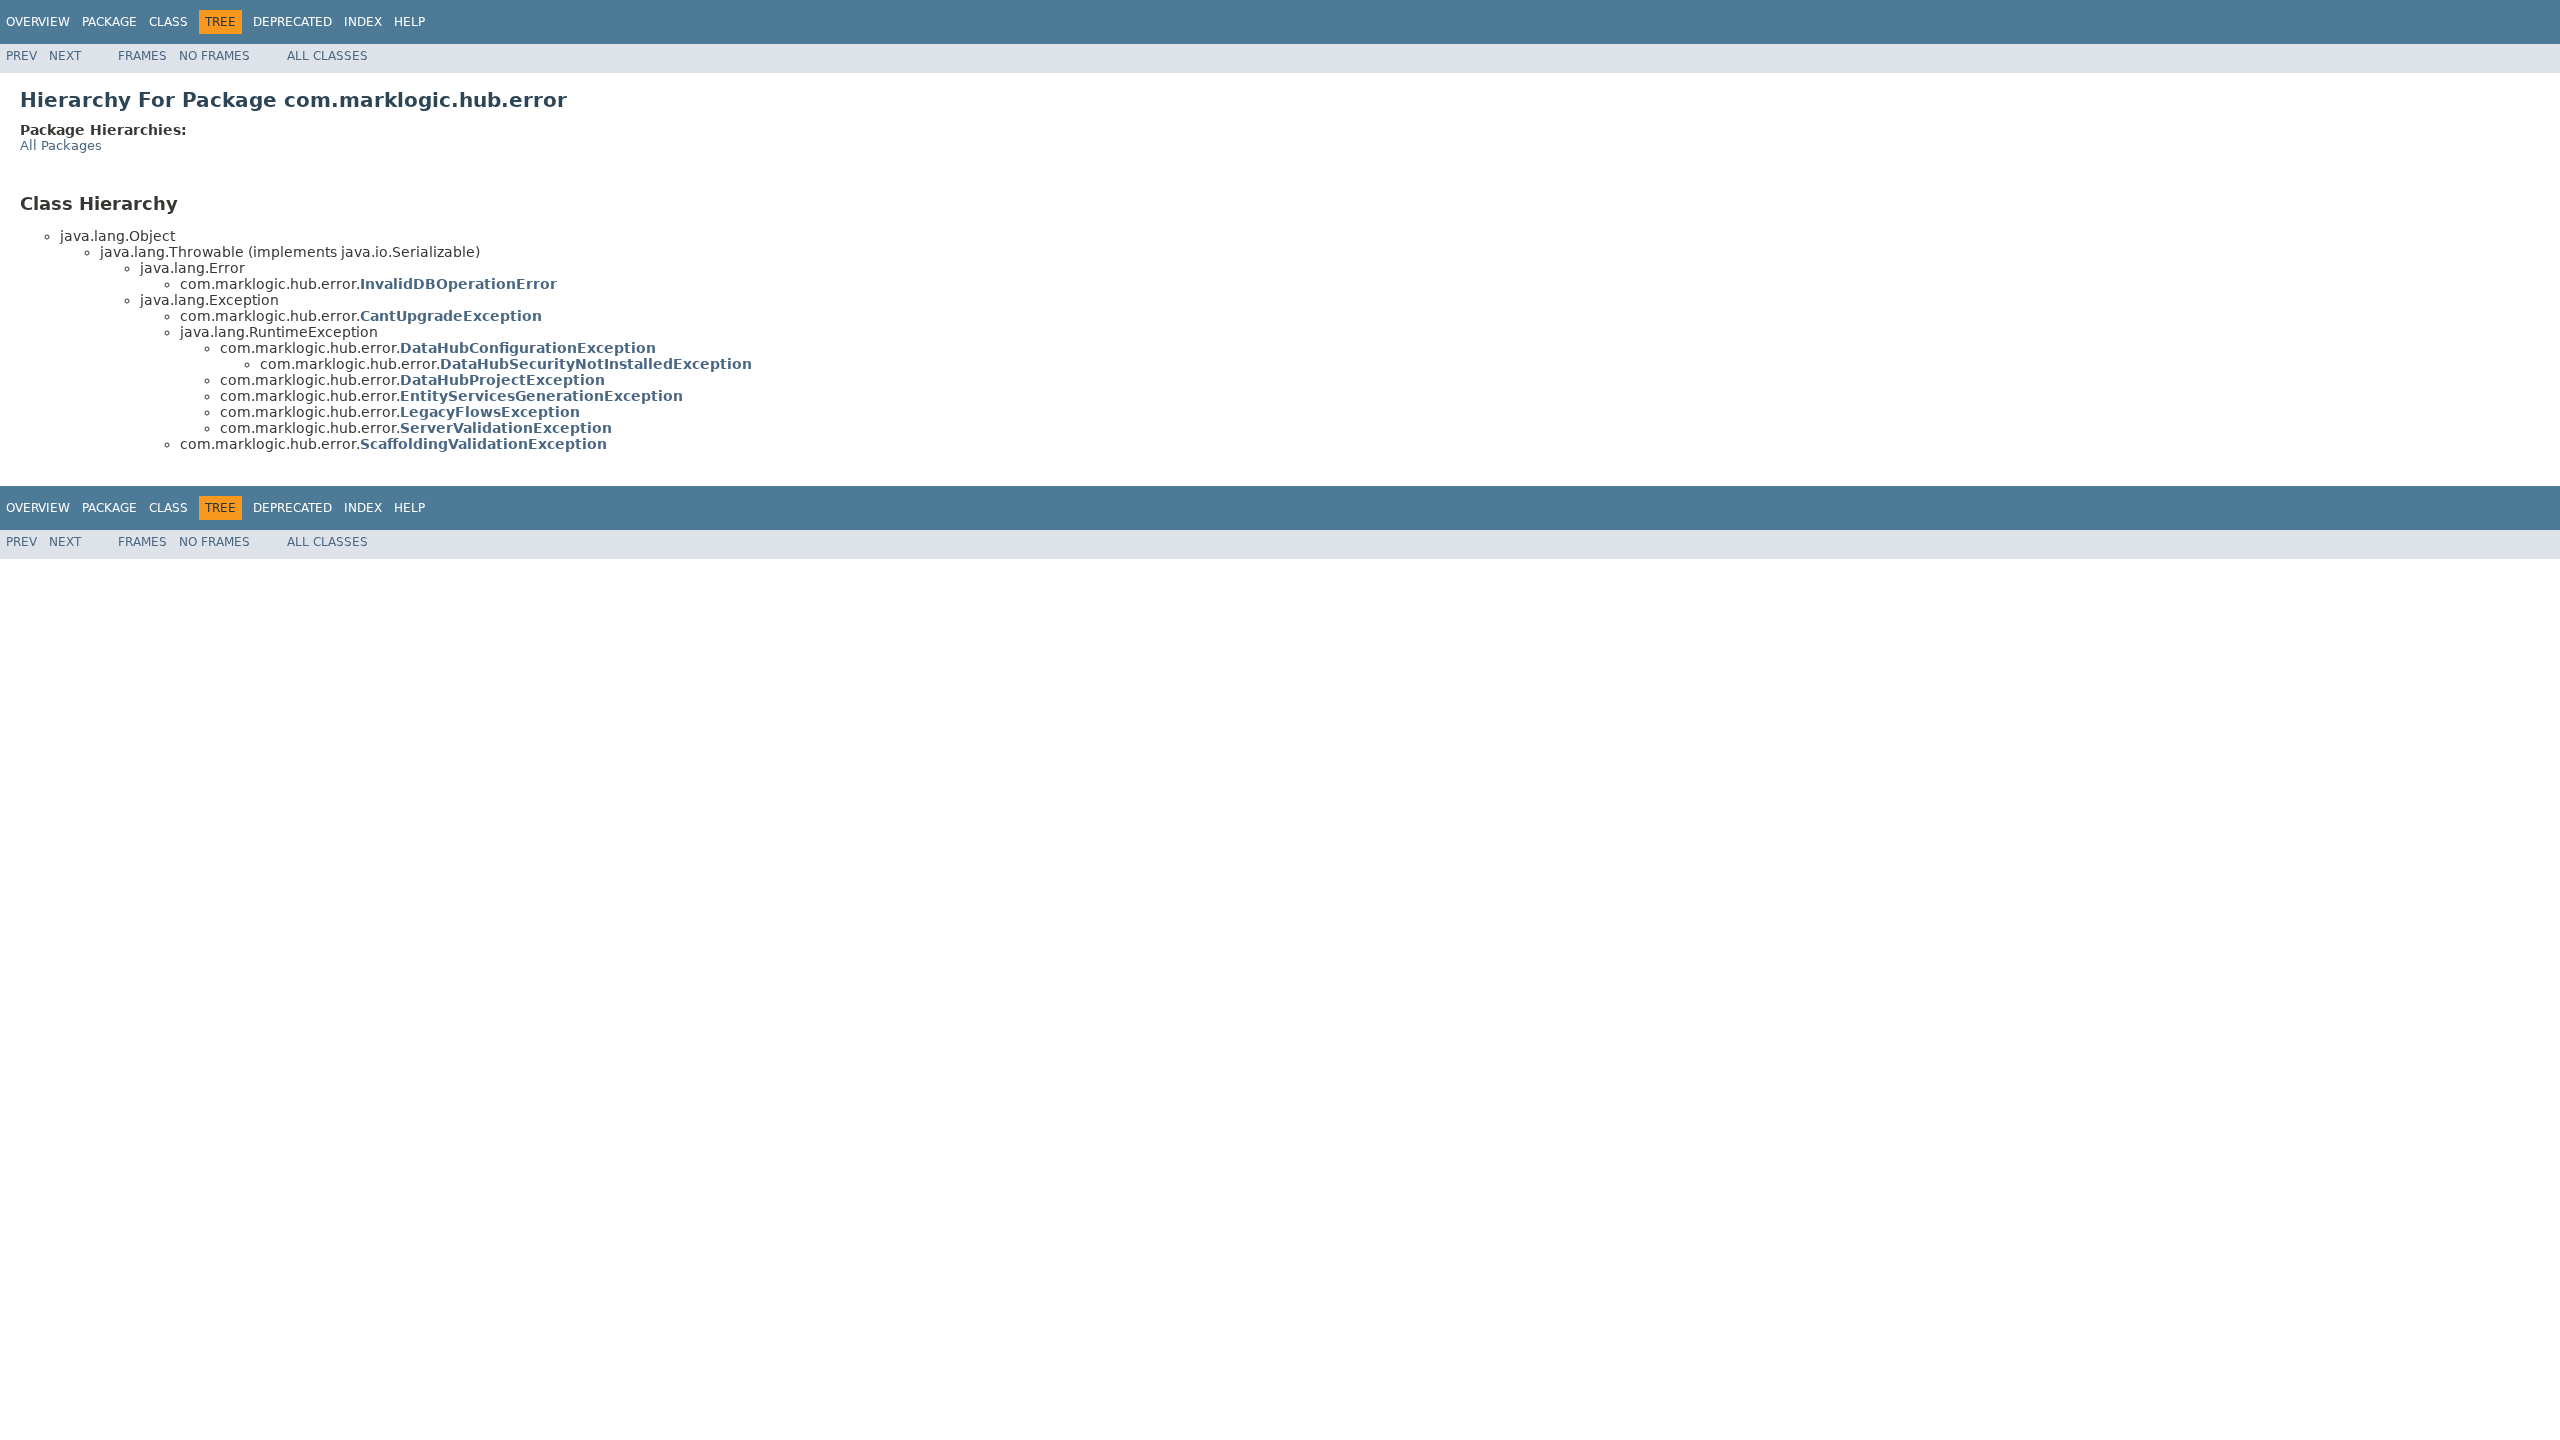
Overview (38, 22)
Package (109, 22)
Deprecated (292, 22)
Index (363, 22)
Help (409, 22)
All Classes (327, 56)
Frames (142, 56)
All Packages (61, 145)
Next (65, 56)
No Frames (214, 56)
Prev (21, 56)
